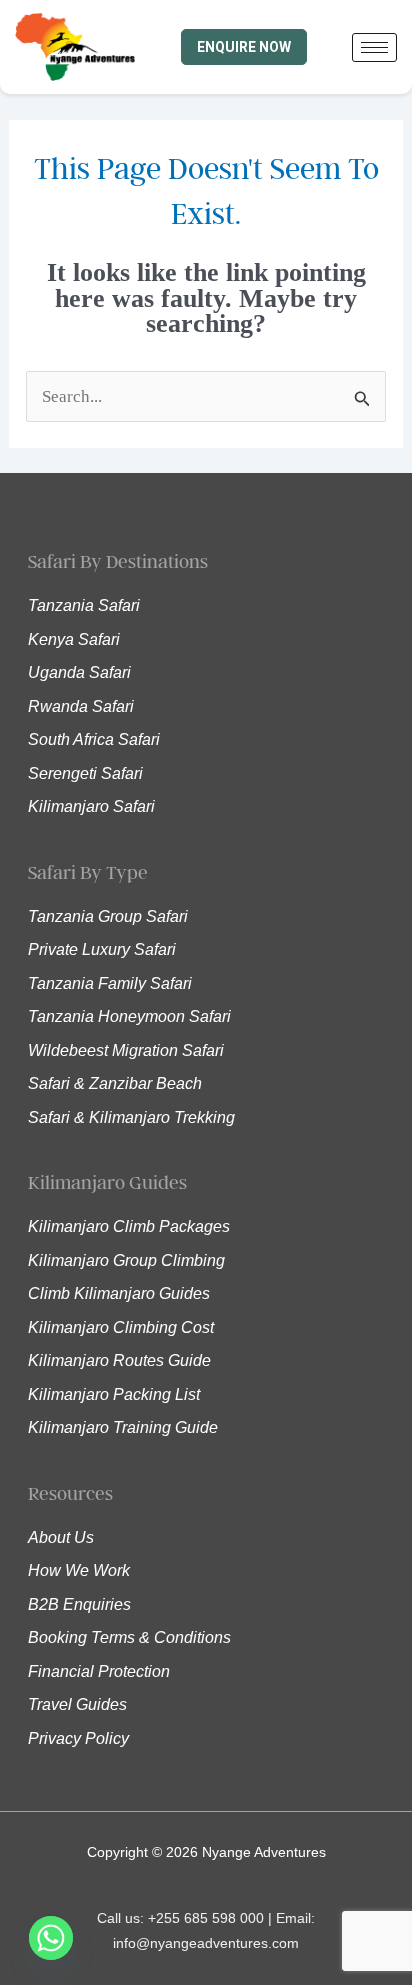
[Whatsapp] (51, 1938)
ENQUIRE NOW (244, 47)
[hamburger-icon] (374, 47)
